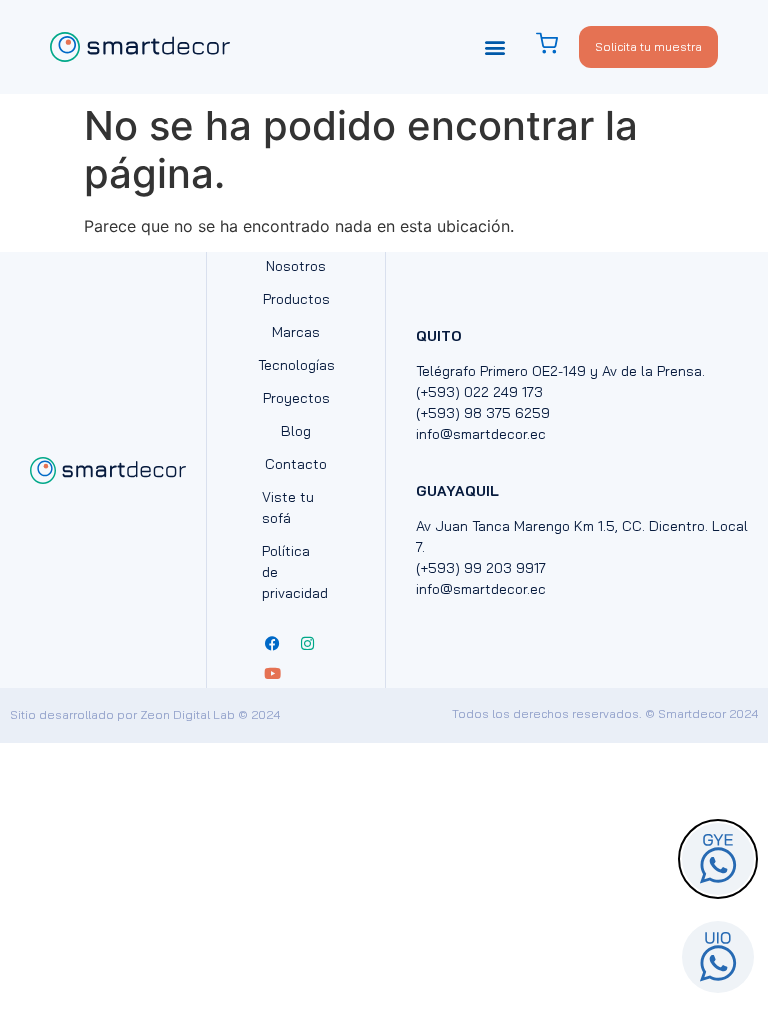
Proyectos (296, 398)
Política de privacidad (295, 572)
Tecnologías (296, 365)
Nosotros (296, 266)
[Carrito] (557, 43)
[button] (495, 46)
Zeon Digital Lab (187, 714)
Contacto (296, 464)
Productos (296, 299)
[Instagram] (307, 643)
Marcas (296, 332)
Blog (296, 431)
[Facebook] (272, 643)
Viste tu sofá (288, 507)
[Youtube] (272, 673)
